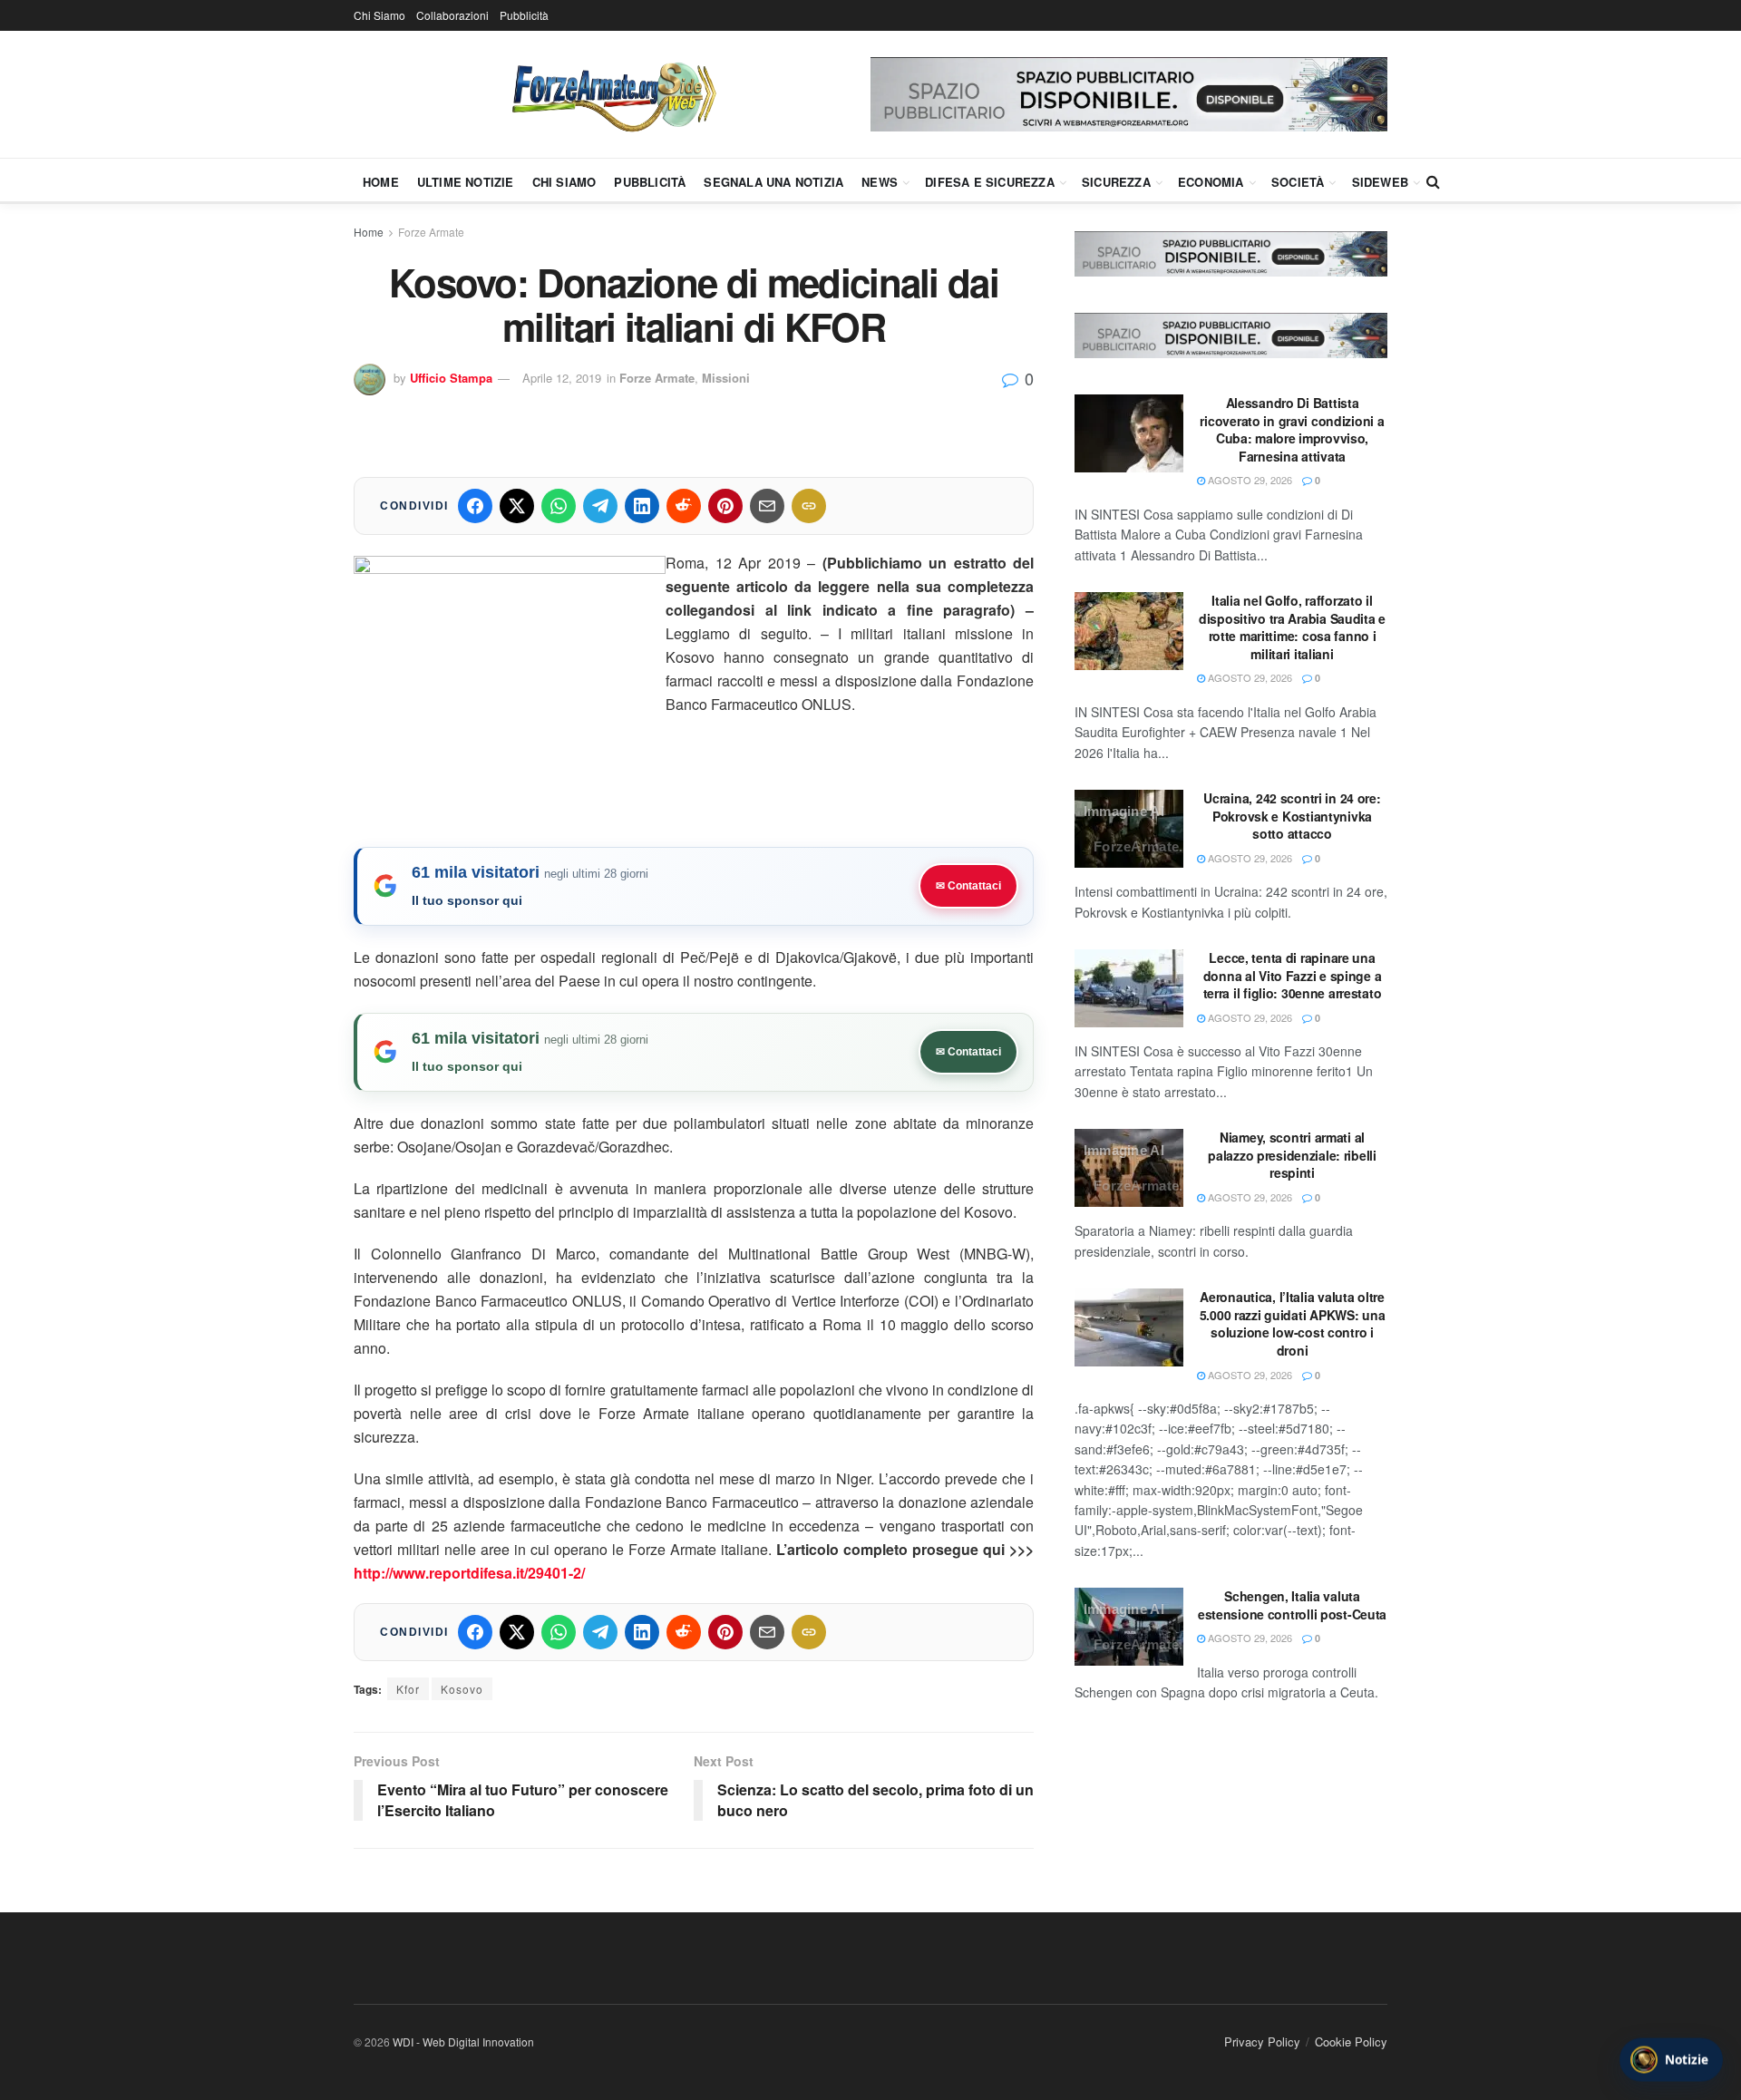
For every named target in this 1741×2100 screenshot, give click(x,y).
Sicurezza (1116, 182)
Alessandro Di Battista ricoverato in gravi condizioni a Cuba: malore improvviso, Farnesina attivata (1292, 429)
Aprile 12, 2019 (562, 378)
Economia (1211, 182)
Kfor (408, 1689)
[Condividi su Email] (767, 506)
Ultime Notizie (466, 182)
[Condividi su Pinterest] (725, 506)
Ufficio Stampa (451, 378)
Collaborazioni (452, 15)
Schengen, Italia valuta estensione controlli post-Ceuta (1292, 1605)
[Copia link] (809, 506)
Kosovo (462, 1689)
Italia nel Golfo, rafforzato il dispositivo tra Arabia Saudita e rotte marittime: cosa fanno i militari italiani (1292, 627)
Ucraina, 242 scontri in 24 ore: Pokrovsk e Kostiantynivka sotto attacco (1292, 816)
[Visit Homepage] (612, 94)
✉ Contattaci (968, 886)
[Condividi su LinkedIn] (642, 506)
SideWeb (1380, 182)
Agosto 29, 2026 (1249, 480)
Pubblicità (524, 15)
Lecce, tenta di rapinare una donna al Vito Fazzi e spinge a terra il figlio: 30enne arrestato (1293, 975)
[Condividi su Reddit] (684, 506)
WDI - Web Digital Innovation (463, 2042)
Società (1298, 182)
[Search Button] (1433, 181)
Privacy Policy (1262, 2042)
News (880, 182)
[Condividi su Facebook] (475, 506)
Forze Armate (431, 232)
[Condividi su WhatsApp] (559, 506)
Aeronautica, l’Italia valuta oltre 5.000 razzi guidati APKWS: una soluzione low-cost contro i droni (1293, 1323)
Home (381, 182)
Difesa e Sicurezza (990, 182)
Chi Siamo (379, 15)
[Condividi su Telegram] (600, 506)
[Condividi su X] (517, 506)
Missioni (726, 378)
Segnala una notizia (773, 182)
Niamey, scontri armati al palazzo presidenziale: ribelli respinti (1292, 1155)
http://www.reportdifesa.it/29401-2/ (469, 1573)
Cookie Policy (1351, 2042)
